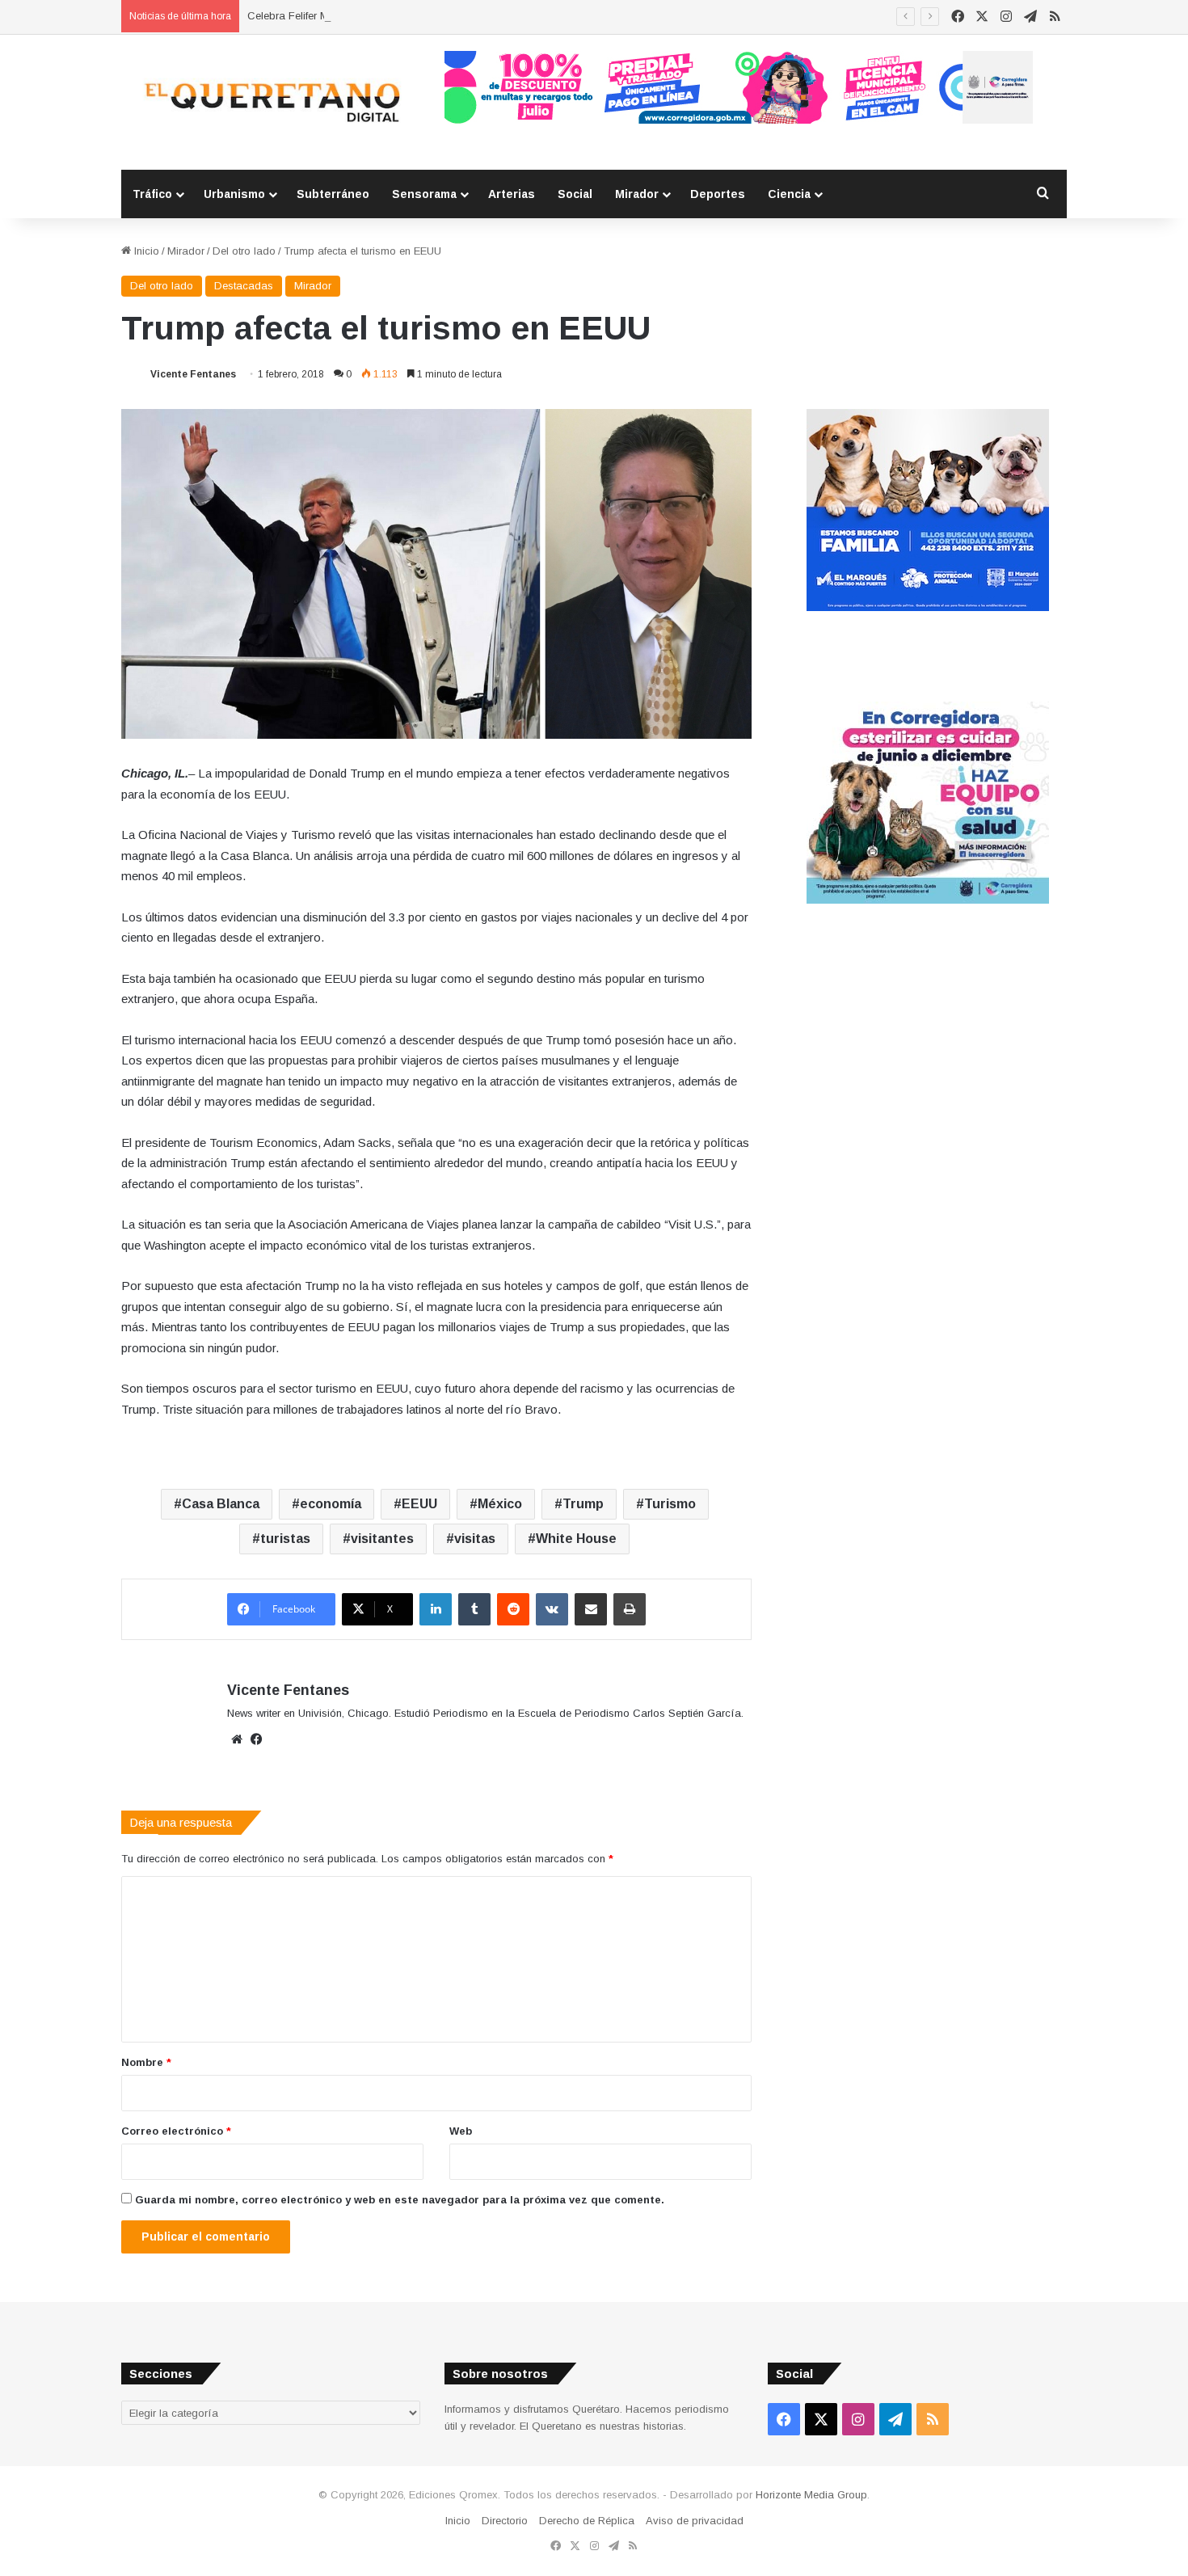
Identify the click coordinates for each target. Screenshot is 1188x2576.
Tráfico (152, 194)
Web (461, 2131)
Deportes (718, 194)
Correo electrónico (176, 2131)
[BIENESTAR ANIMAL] (928, 607)
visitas (475, 1539)
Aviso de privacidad (695, 2521)
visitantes (382, 1539)
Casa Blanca (221, 1504)
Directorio (505, 2521)
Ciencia (789, 194)
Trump (583, 1504)
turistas (285, 1539)
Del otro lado (244, 251)
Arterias (512, 194)
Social (575, 194)
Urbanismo (234, 194)
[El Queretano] (271, 102)
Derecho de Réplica (587, 2521)
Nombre (146, 2062)
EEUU (419, 1504)
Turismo (670, 1504)
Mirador (637, 194)
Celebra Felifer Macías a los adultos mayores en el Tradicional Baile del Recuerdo (447, 16)
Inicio (145, 251)
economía (331, 1504)
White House (576, 1539)
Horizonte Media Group (811, 2495)
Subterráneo (333, 194)
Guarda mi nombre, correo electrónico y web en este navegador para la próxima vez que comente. (400, 2200)
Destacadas (244, 286)
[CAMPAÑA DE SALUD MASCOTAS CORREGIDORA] (928, 900)
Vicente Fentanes (193, 374)
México (500, 1504)
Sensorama (424, 194)
